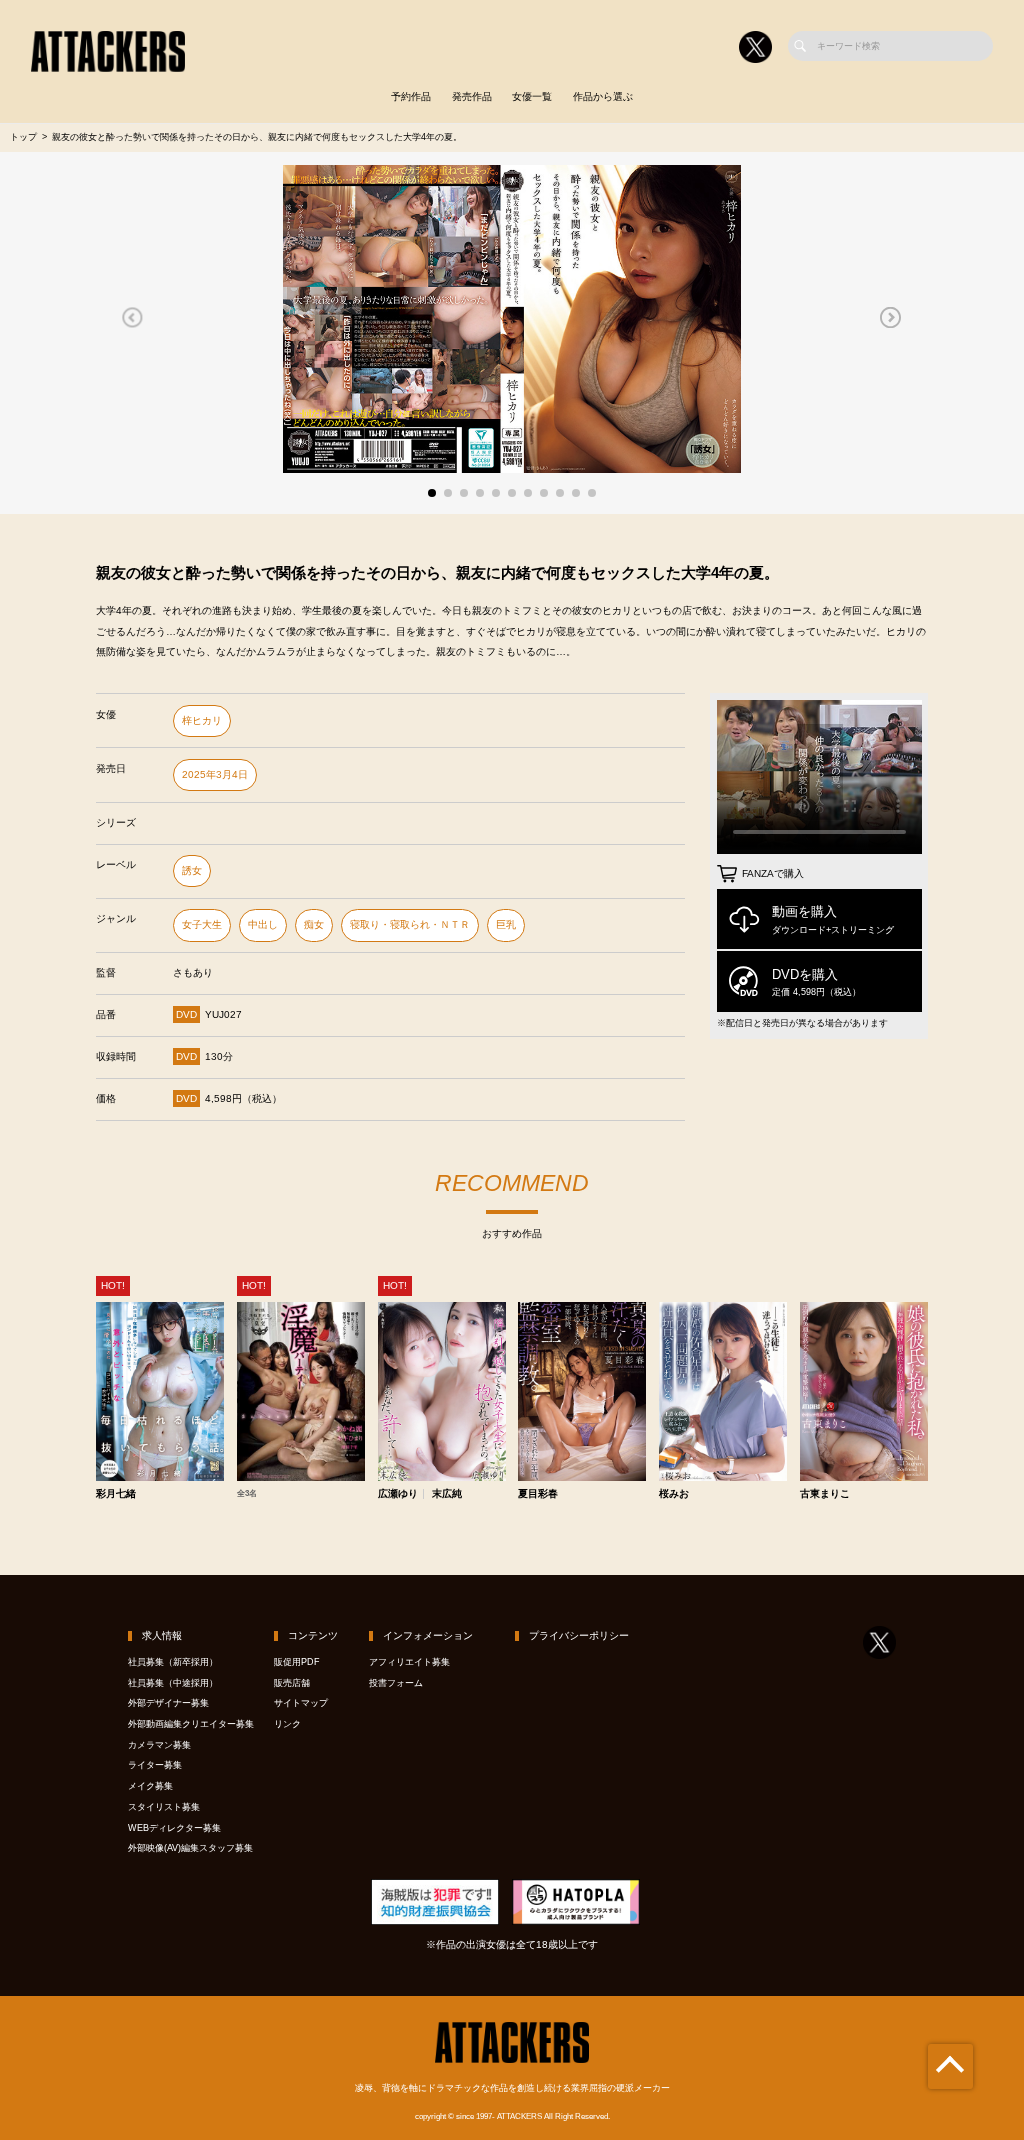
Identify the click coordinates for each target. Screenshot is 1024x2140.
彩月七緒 (116, 1494)
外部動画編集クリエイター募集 (191, 1724)
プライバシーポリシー (579, 1635)
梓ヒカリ (202, 720)
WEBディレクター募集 (174, 1828)
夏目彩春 (538, 1494)
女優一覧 (532, 96)
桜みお (674, 1494)
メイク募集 (150, 1786)
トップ (23, 137)
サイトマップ (301, 1703)
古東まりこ (825, 1494)
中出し (263, 924)
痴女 (314, 924)
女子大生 (202, 924)
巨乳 (506, 924)
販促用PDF (297, 1662)
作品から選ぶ (603, 96)
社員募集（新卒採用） (173, 1662)
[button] (132, 317)
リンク (287, 1724)
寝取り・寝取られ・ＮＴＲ (410, 924)
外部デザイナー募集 (168, 1703)
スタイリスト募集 (164, 1807)
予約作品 (411, 96)
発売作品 (472, 96)
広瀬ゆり (398, 1494)
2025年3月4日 (215, 774)
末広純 (447, 1494)
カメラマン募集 (159, 1745)
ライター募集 (155, 1765)
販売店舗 (292, 1683)
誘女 (192, 870)
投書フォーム (396, 1683)
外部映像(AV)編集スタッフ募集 (190, 1848)
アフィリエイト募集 (409, 1662)
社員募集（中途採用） (173, 1683)
